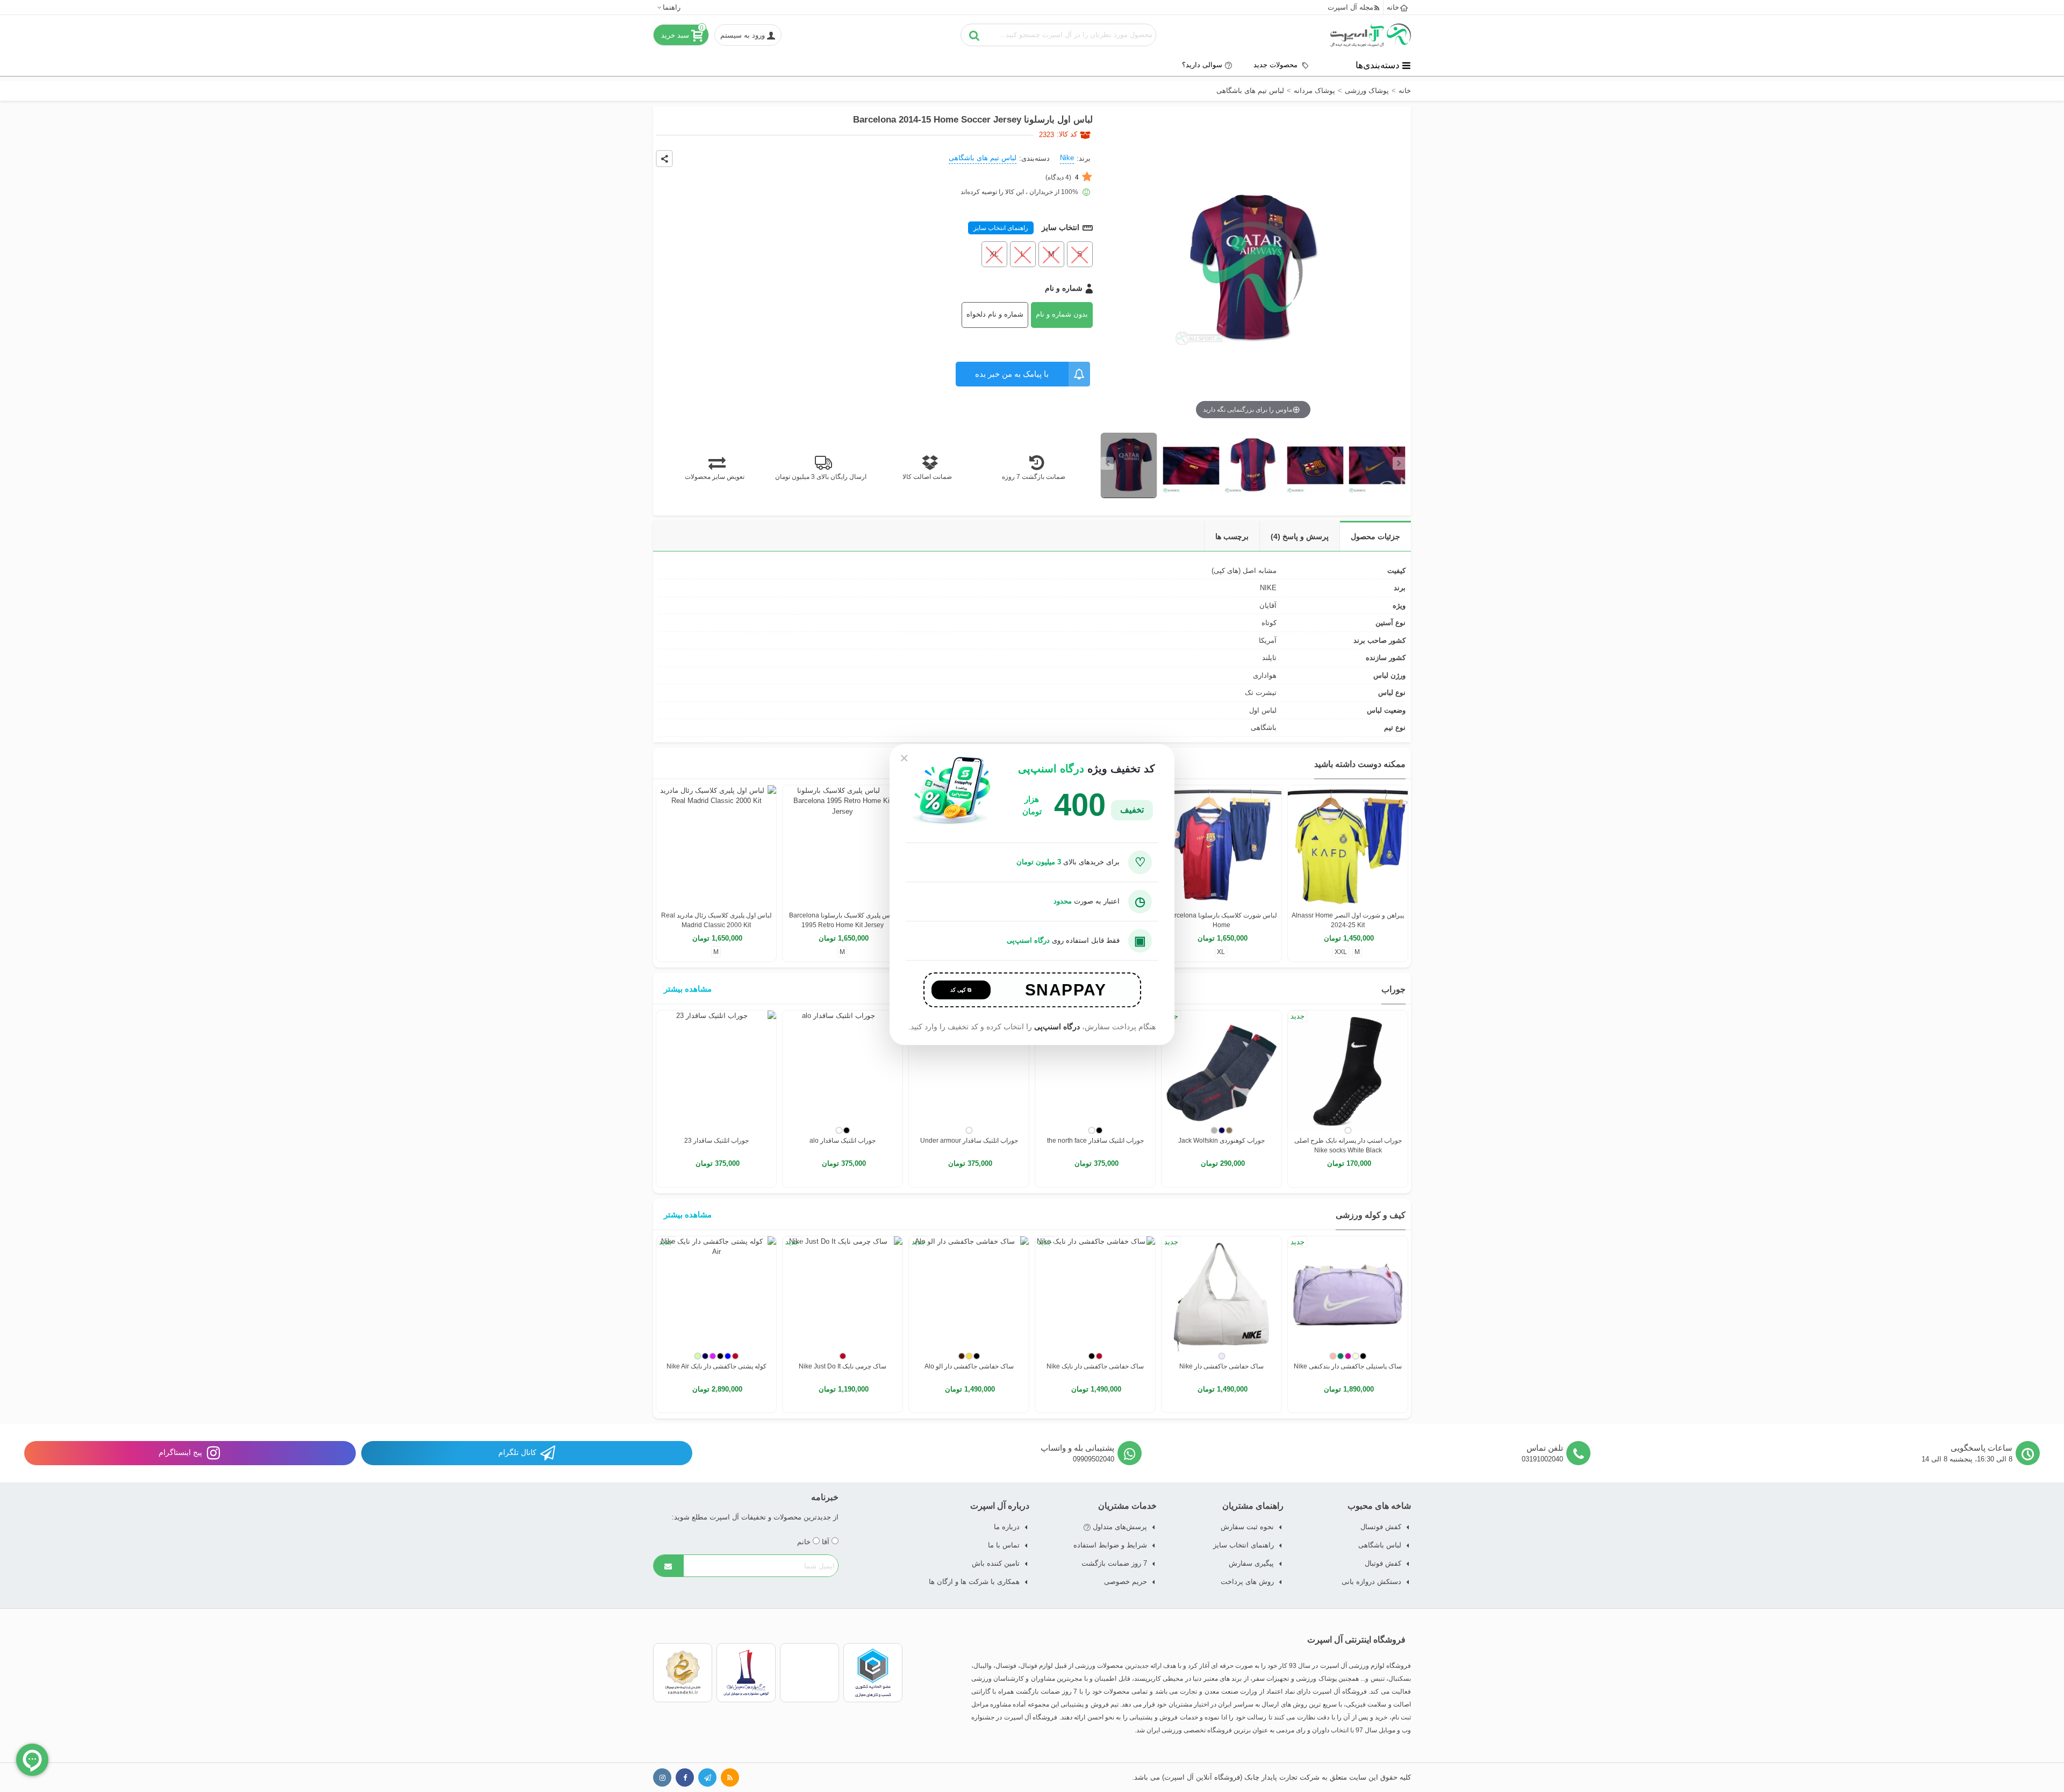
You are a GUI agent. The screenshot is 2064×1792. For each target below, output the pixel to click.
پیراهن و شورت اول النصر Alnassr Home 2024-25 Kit (1348, 920)
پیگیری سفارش (1251, 1563)
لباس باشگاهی (1380, 1545)
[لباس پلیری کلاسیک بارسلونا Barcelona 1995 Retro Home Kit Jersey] (843, 845)
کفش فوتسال (1381, 1527)
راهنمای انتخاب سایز (1001, 228)
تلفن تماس (1545, 1448)
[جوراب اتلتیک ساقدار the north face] (1095, 1070)
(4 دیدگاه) (1062, 177)
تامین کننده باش (996, 1563)
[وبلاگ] (730, 1777)
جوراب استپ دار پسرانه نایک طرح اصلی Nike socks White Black (1348, 1145)
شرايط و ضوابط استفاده (1110, 1545)
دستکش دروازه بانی (1371, 1582)
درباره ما (1007, 1527)
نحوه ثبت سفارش (1247, 1527)
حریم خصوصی (1126, 1582)
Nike (1067, 158)
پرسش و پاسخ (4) (1300, 536)
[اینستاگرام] (662, 1777)
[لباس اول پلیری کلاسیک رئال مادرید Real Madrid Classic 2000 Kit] (716, 845)
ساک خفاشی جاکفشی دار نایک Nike (1095, 1366)
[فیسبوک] (685, 1777)
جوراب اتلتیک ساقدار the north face (1095, 1141)
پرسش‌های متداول (1119, 1527)
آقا (827, 1542)
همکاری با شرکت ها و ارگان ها (974, 1582)
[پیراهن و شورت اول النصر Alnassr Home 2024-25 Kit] (1348, 845)
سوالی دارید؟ (1202, 65)
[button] (668, 7)
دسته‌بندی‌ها (1378, 65)
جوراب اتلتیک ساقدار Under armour (969, 1141)
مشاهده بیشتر (688, 989)
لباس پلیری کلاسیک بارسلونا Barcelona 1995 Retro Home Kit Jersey (843, 920)
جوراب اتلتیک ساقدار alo (843, 1141)
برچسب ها (1232, 536)
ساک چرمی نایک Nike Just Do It (843, 1366)
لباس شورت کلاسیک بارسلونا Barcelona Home (1222, 920)
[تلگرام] (707, 1777)
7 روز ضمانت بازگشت (1114, 1563)
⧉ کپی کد (961, 990)
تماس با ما (1004, 1545)
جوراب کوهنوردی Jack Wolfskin (1221, 1141)
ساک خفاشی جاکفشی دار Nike (1221, 1366)
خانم (805, 1542)
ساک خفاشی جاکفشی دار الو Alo (969, 1366)
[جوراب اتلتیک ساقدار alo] (843, 1070)
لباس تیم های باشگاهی (983, 158)
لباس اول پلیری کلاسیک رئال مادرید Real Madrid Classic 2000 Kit (716, 920)
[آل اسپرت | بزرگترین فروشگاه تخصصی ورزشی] (1371, 35)
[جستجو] (974, 35)
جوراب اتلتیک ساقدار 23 (716, 1141)
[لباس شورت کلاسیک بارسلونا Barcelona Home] (1221, 845)
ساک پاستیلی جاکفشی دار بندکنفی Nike (1348, 1366)
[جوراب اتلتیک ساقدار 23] (716, 1070)
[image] (1129, 465)
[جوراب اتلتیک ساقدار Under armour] (969, 1070)
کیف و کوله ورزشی (1371, 1215)
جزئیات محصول (1375, 536)
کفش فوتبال (1383, 1563)
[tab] (1375, 536)
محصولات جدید (1277, 65)
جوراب (1393, 989)
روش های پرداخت (1247, 1582)
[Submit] (669, 1566)
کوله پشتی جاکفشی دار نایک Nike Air (716, 1366)
